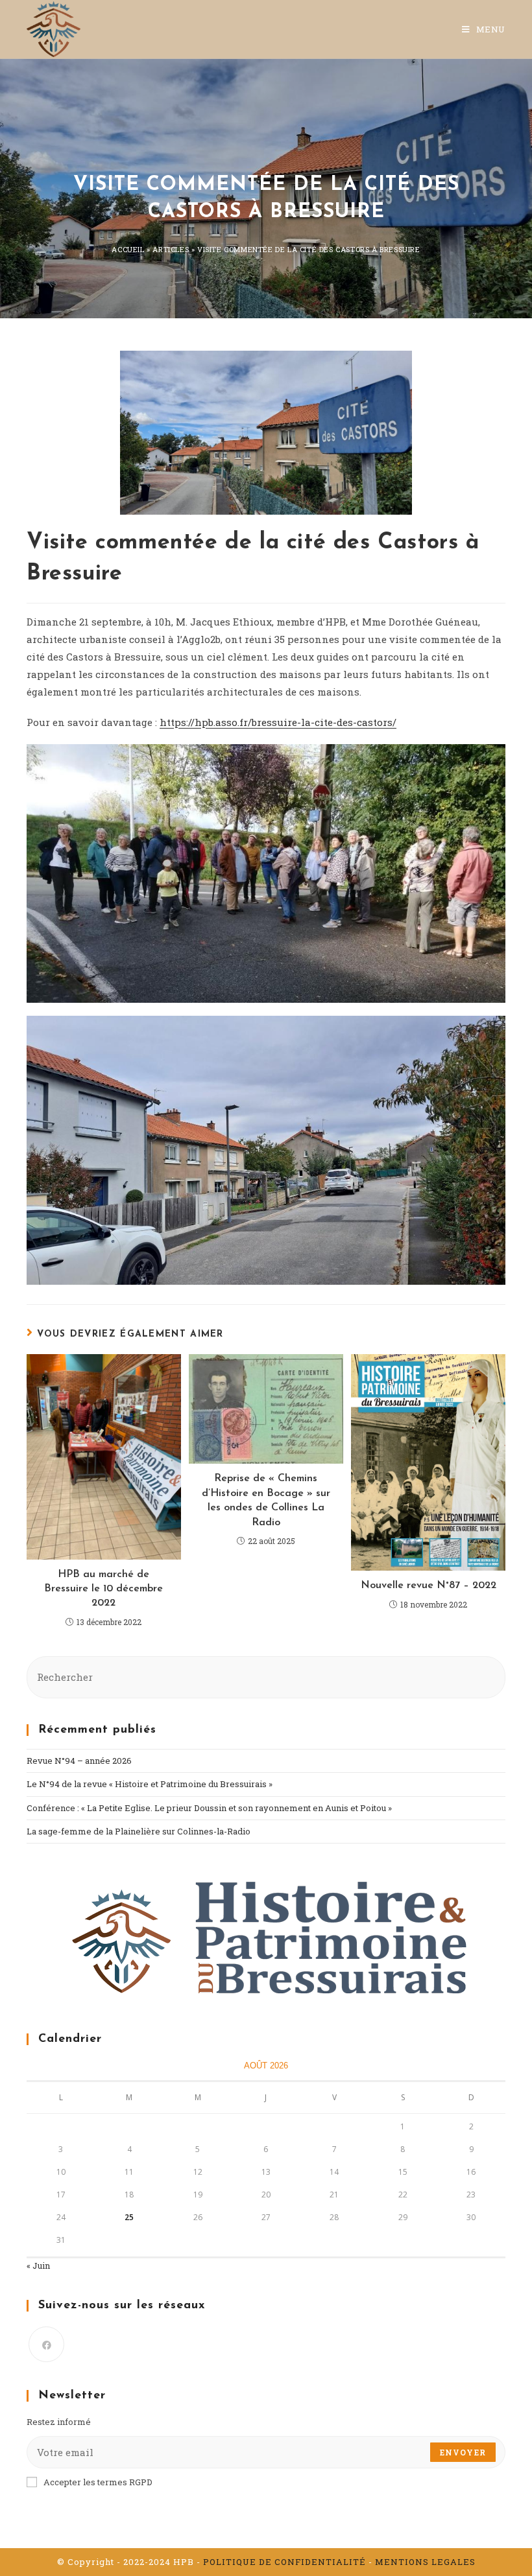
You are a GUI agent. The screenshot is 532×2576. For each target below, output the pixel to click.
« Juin (38, 2266)
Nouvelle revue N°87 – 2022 (429, 1586)
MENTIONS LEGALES (425, 2562)
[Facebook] (46, 2344)
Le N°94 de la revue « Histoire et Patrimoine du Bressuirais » (150, 1784)
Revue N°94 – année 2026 (79, 1761)
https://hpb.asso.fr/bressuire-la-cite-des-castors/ (278, 722)
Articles (171, 249)
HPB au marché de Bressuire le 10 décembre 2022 (103, 1589)
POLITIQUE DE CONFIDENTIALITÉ (284, 2562)
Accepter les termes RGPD (98, 2482)
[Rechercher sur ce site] (266, 1676)
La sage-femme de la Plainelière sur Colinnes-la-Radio (139, 1831)
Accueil (128, 249)
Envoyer (463, 2452)
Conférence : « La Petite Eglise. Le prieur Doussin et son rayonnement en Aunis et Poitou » (209, 1808)
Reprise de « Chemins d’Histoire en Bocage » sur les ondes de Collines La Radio (266, 1500)
